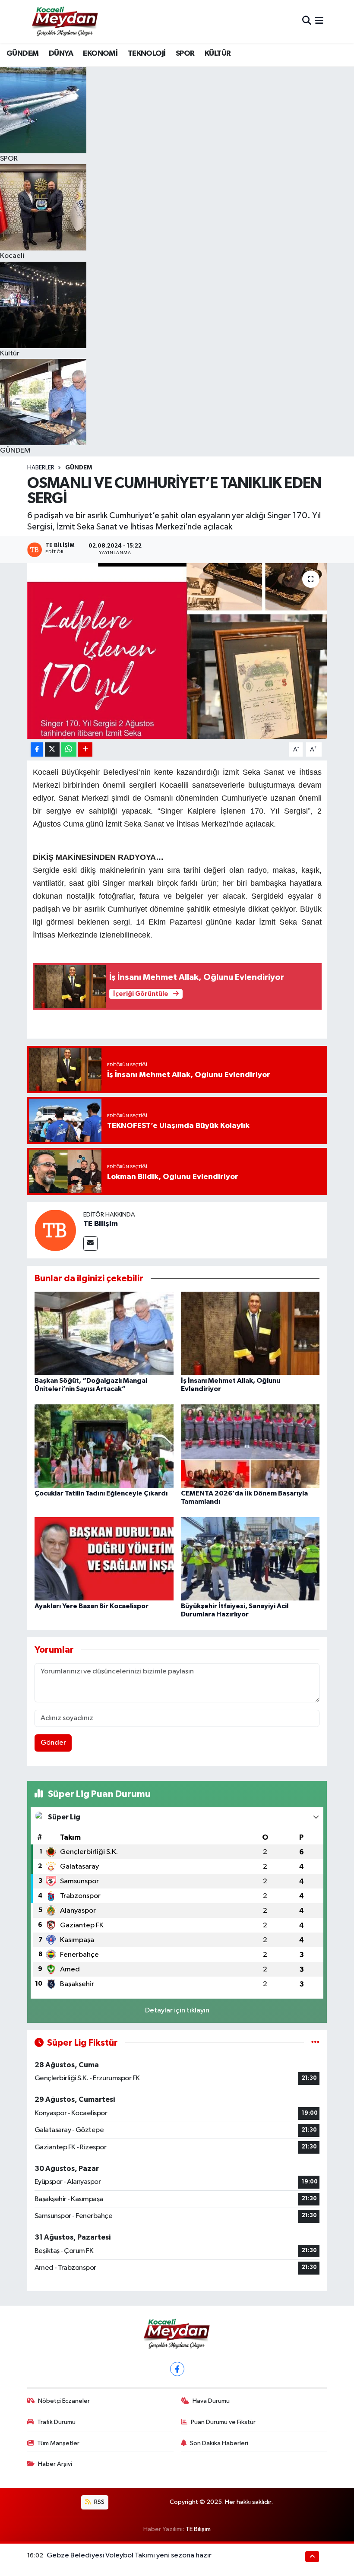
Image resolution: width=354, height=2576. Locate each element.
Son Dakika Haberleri (219, 2443)
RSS (99, 2502)
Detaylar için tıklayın (177, 2010)
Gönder (53, 1743)
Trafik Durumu (56, 2422)
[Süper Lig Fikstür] (315, 2043)
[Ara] (307, 21)
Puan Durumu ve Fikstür (223, 2422)
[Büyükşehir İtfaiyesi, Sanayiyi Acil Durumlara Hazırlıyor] (250, 1559)
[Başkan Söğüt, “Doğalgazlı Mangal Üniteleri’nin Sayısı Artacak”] (104, 1333)
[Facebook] (177, 2369)
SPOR (185, 54)
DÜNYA (61, 54)
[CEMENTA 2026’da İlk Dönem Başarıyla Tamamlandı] (250, 1446)
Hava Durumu (211, 2401)
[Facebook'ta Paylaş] (37, 749)
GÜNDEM (22, 54)
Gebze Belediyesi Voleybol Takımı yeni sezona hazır (129, 2555)
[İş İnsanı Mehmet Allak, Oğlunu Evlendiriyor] (250, 1333)
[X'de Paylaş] (52, 749)
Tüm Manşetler (58, 2443)
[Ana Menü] (319, 21)
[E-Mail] (90, 1244)
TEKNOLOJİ (147, 54)
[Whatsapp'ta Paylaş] (69, 749)
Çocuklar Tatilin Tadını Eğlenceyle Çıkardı (101, 1493)
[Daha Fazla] (85, 749)
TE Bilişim (101, 1224)
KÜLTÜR (218, 54)
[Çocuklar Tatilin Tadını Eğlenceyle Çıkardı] (104, 1446)
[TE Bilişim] (55, 1230)
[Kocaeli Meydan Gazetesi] (65, 21)
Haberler (41, 468)
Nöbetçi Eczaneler (64, 2401)
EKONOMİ (100, 54)
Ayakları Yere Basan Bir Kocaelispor (92, 1606)
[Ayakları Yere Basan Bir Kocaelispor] (104, 1559)
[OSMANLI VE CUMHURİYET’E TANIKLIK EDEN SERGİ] (177, 651)
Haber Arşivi (55, 2464)
